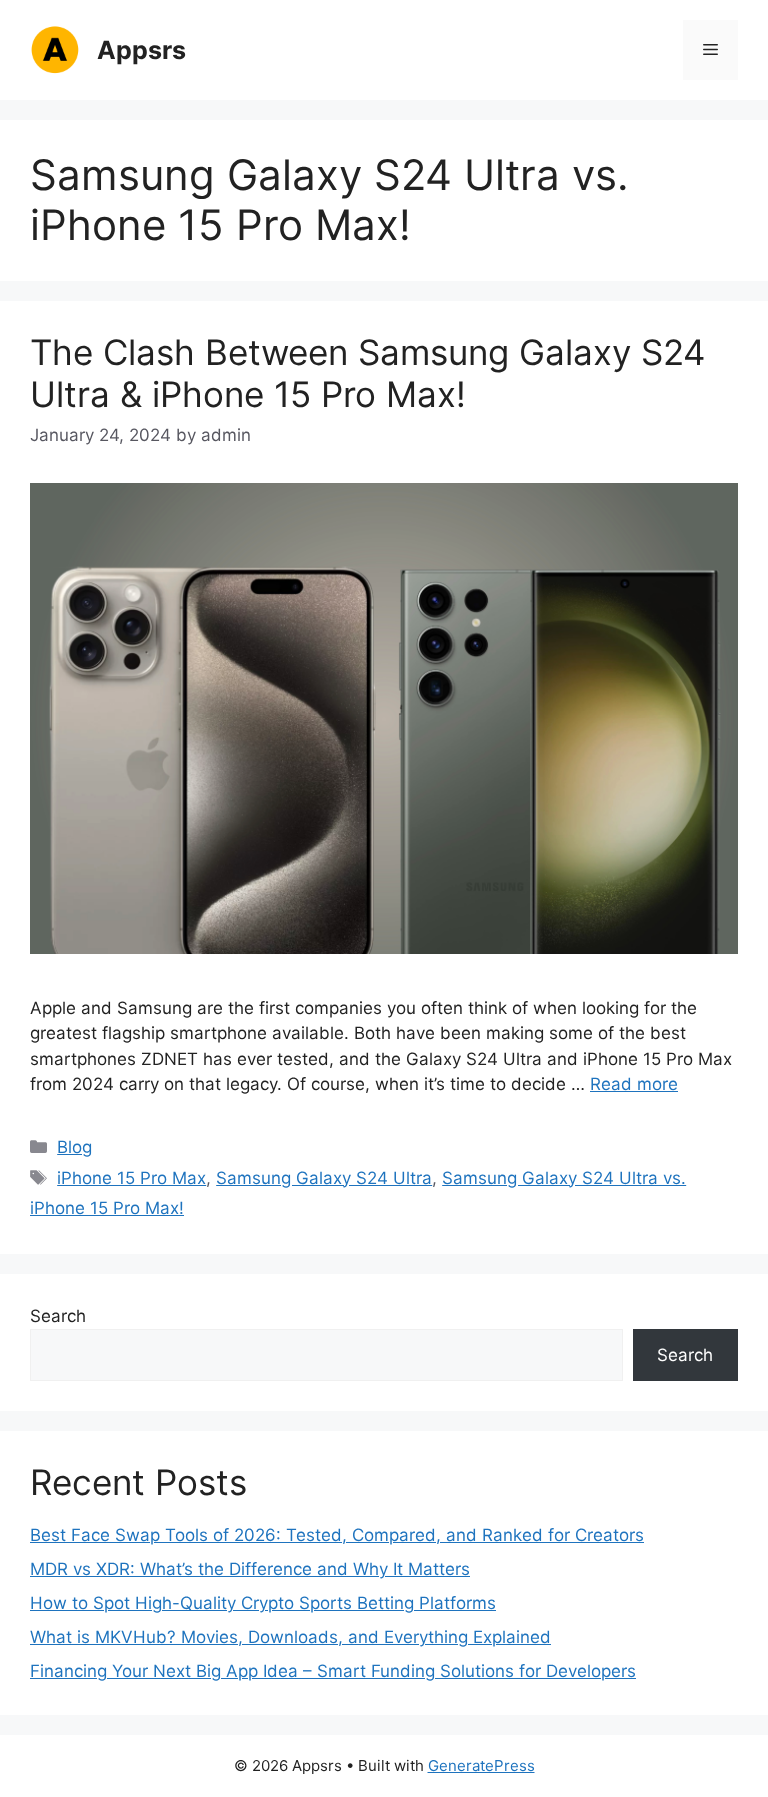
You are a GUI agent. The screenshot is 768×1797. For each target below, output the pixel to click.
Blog (74, 1147)
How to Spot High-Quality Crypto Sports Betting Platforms (263, 1603)
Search (58, 1316)
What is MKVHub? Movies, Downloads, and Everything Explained (290, 1637)
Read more (634, 1084)
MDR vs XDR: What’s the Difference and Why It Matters (250, 1569)
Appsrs (141, 50)
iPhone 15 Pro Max (131, 1178)
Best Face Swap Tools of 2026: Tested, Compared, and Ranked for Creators (337, 1535)
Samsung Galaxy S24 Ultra (324, 1178)
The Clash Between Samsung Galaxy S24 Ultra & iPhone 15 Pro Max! (367, 373)
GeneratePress (481, 1765)
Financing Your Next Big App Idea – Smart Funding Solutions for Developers (333, 1671)
